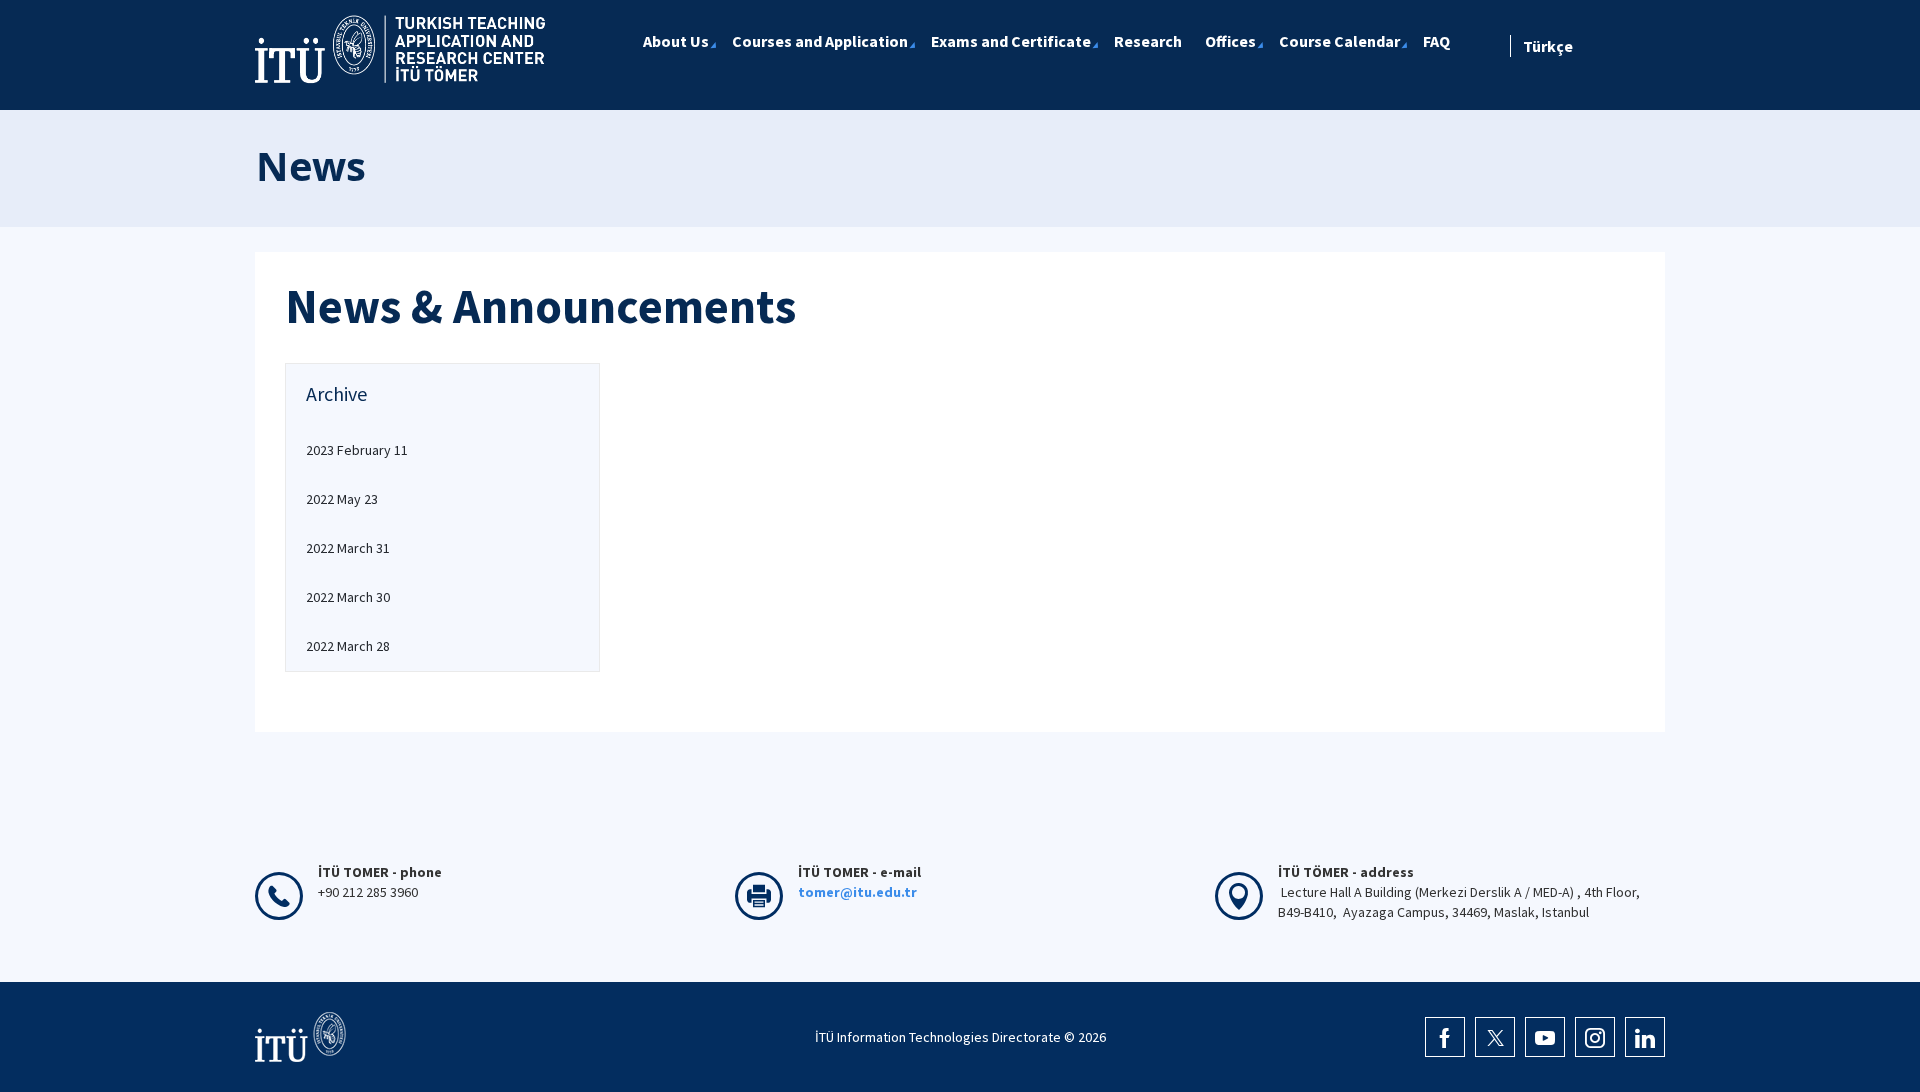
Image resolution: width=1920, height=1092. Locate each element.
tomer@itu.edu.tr (857, 892)
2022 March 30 (348, 597)
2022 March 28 (348, 646)
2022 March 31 (348, 548)
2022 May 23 (342, 499)
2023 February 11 (357, 450)
